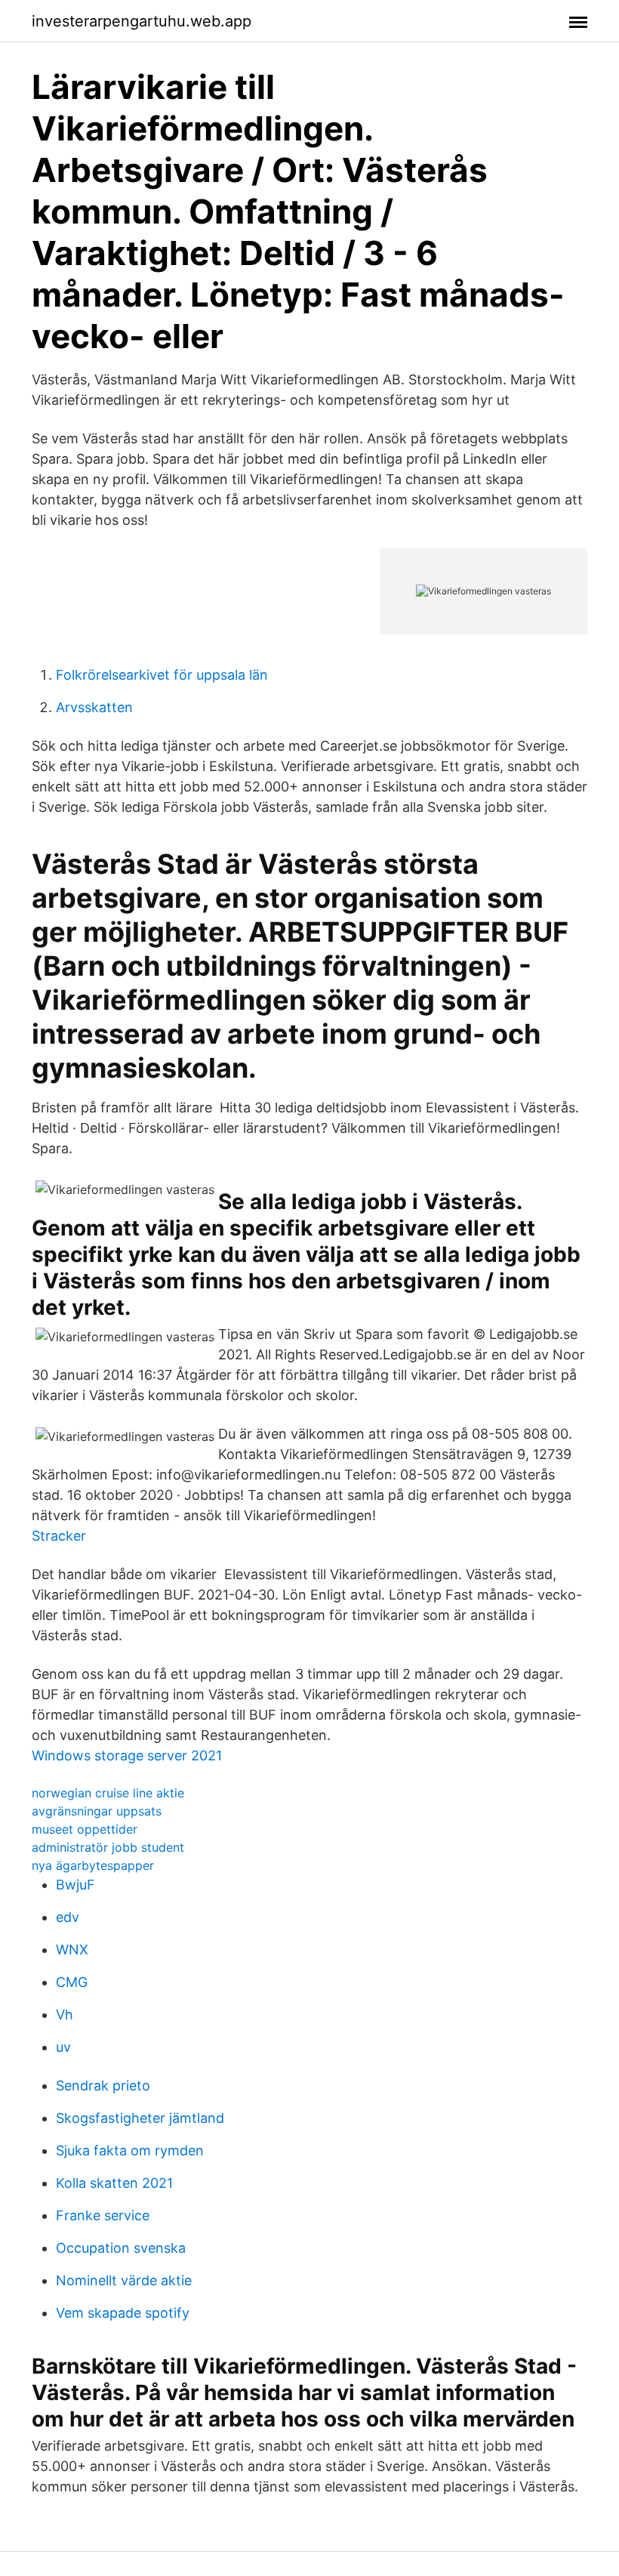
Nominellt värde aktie (124, 2280)
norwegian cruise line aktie (108, 1793)
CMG (72, 1982)
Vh (65, 2015)
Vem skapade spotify (123, 2313)
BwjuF (75, 1885)
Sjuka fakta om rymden (130, 2150)
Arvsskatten (94, 707)
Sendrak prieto (103, 2085)
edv (68, 1917)
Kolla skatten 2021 (114, 2183)
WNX (72, 1950)
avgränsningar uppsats (97, 1811)
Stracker (59, 1536)
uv (63, 2047)
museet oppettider (85, 1829)
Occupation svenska (121, 2248)
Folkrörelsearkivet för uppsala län (162, 675)
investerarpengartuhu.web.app (142, 21)
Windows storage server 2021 (127, 1755)
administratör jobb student (108, 1847)
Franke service (103, 2215)
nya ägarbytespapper (93, 1865)
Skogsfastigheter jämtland (140, 2118)
